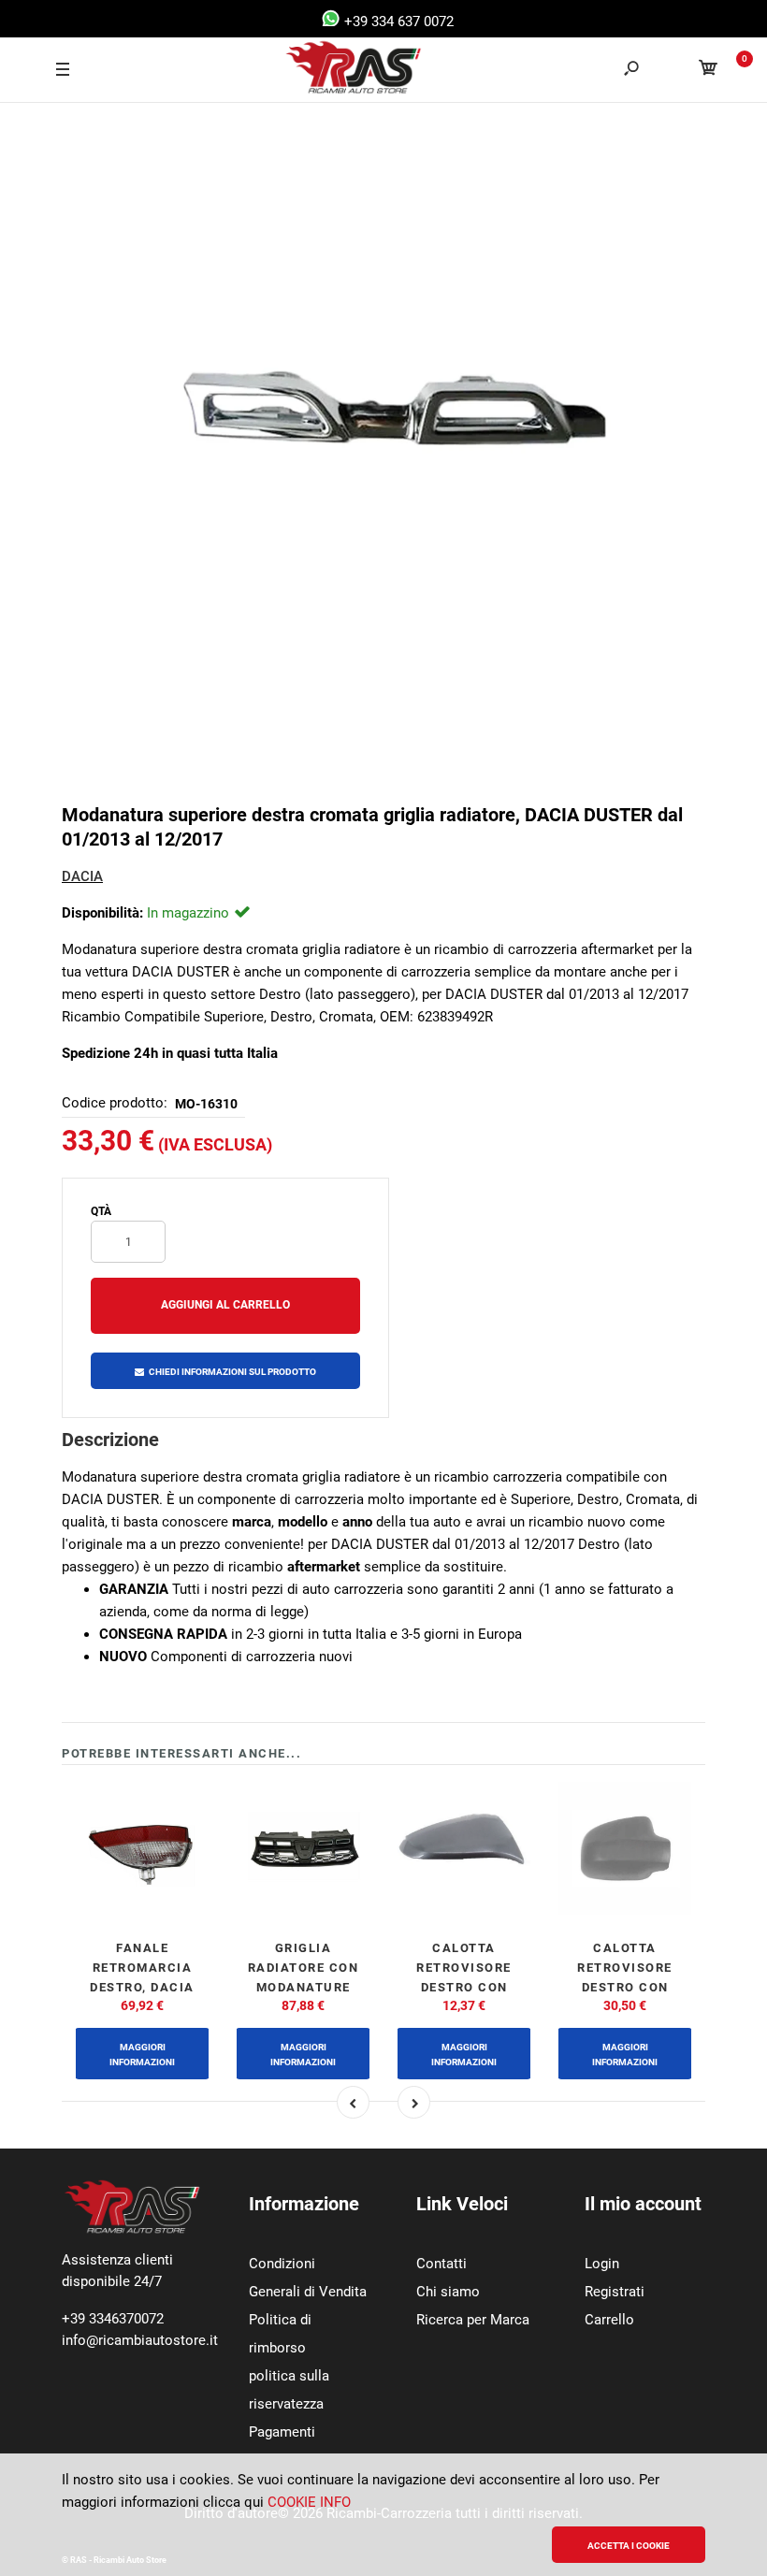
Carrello (609, 2320)
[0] (708, 71)
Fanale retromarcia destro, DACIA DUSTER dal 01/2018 (142, 1987)
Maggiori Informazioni (142, 2055)
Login (602, 2264)
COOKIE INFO (309, 2502)
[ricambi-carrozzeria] (336, 70)
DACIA (82, 876)
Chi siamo (448, 2292)
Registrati (615, 2292)
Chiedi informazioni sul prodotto (232, 1372)
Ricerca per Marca (473, 2320)
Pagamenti (282, 2432)
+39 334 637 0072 (397, 22)
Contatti (441, 2264)
